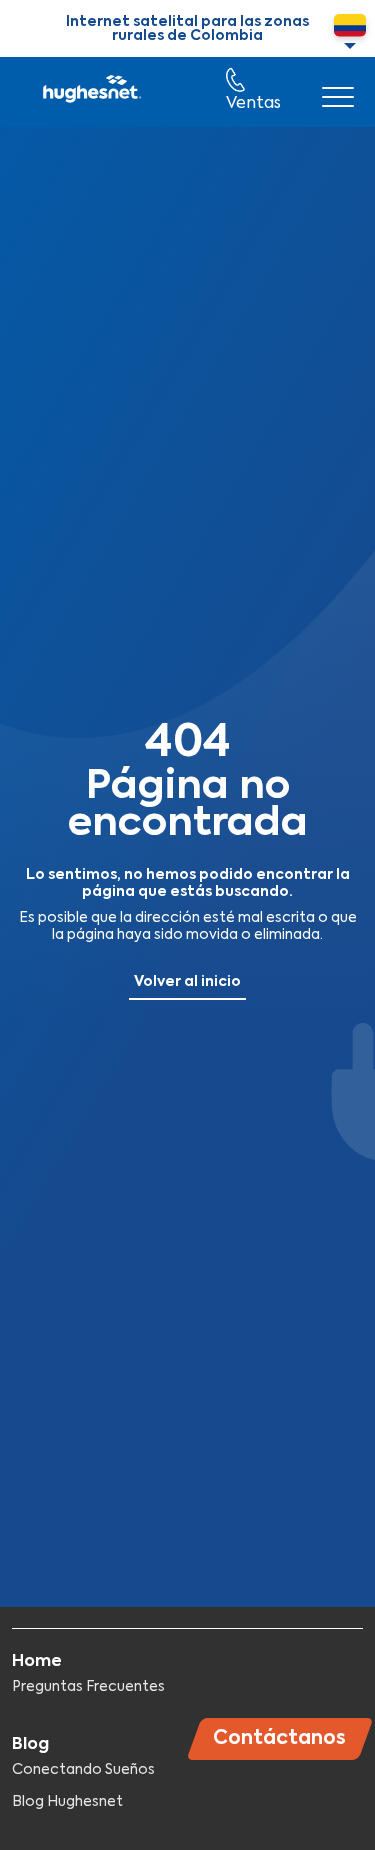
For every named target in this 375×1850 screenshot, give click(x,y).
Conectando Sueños (83, 1770)
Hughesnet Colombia (90, 92)
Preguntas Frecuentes (88, 1687)
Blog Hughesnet (67, 1802)
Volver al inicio (187, 982)
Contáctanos (279, 1738)
